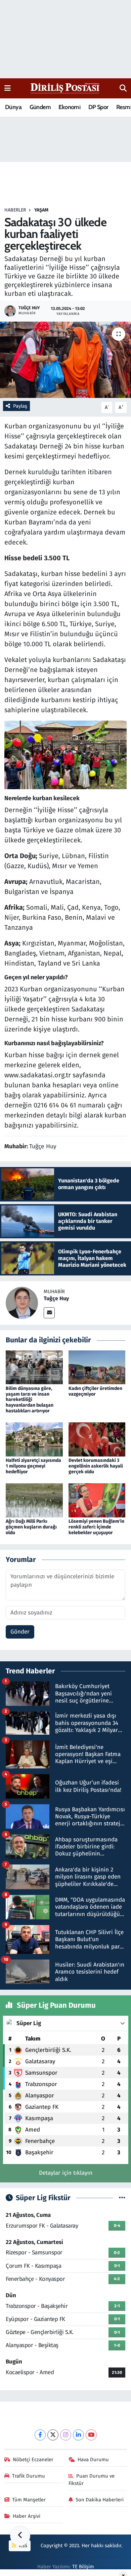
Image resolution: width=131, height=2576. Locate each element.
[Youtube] (91, 2435)
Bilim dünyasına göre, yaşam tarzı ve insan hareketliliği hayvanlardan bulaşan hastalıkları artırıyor (30, 1400)
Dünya (13, 107)
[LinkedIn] (78, 2435)
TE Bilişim (83, 2567)
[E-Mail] (49, 1313)
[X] (53, 2435)
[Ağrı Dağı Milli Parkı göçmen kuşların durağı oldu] (34, 1500)
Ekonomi (69, 107)
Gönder (20, 1632)
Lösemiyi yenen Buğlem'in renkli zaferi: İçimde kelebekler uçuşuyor (96, 1527)
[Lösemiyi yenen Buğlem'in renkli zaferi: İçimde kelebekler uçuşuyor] (97, 1500)
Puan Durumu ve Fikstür (92, 2480)
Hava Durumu (93, 2460)
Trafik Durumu (29, 2476)
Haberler (15, 210)
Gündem (40, 107)
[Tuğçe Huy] (22, 1303)
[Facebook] (40, 2435)
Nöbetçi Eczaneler (33, 2460)
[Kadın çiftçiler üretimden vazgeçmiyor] (97, 1367)
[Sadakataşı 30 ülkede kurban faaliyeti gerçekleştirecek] (65, 360)
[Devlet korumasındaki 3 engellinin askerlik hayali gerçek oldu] (97, 1439)
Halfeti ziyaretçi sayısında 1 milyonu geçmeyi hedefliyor (33, 1466)
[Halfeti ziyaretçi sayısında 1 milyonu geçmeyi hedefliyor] (34, 1439)
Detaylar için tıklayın (66, 2173)
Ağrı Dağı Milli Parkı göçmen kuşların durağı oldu (31, 1527)
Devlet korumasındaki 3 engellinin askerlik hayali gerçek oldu (96, 1466)
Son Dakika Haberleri (100, 2500)
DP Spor (98, 107)
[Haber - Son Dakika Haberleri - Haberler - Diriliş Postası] (65, 88)
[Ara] (123, 88)
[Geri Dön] (20, 2536)
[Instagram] (66, 2435)
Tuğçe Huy (56, 1298)
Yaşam (41, 210)
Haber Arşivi (27, 2516)
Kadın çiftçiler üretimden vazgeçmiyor (95, 1391)
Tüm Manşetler (29, 2500)
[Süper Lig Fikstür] (122, 2198)
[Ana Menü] (8, 88)
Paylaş (20, 406)
